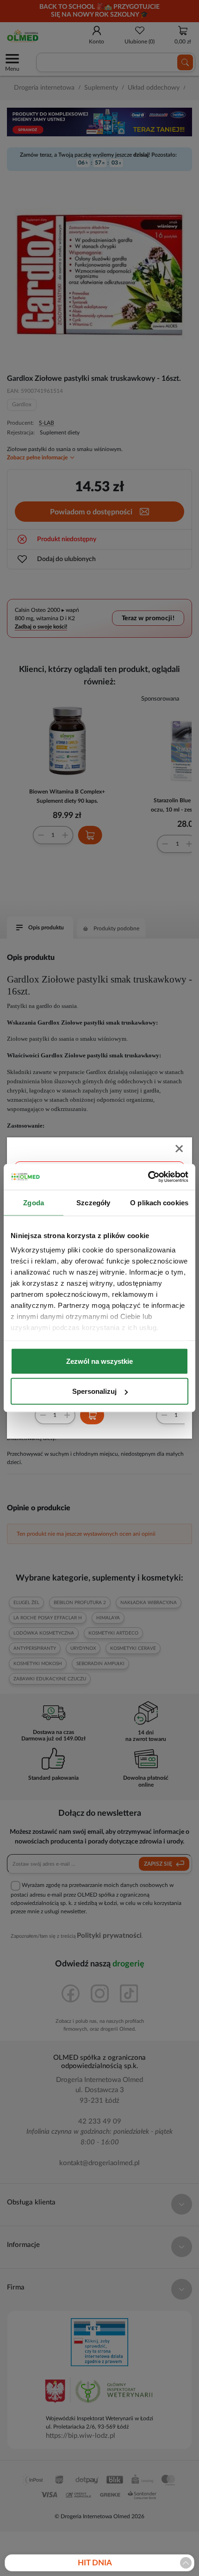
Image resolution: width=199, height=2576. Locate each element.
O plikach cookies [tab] (159, 1202)
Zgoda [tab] (34, 1202)
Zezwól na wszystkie (99, 1361)
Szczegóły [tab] (93, 1202)
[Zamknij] (180, 1149)
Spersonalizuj (94, 1391)
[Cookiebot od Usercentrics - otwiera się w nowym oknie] (148, 1177)
